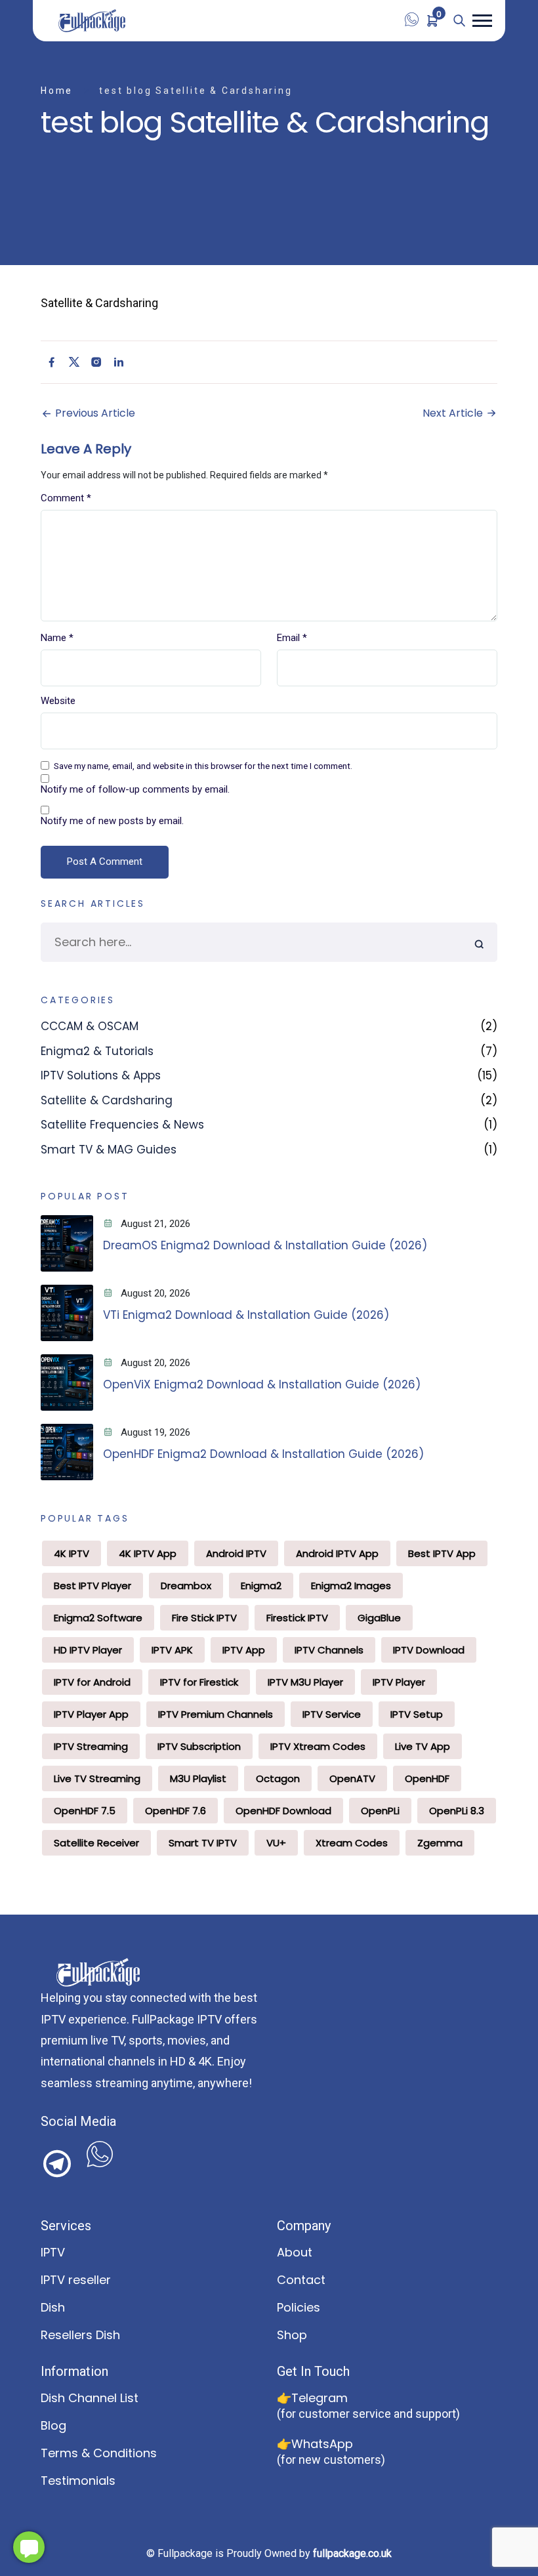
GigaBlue (379, 1618)
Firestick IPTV (297, 1618)
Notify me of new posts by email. (112, 821)
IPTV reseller (76, 2280)
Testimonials (78, 2481)
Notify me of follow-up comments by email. (135, 790)
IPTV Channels (329, 1650)
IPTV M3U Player (305, 1682)
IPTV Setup (417, 1714)
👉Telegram (312, 2398)
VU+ (276, 1843)
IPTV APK (172, 1650)
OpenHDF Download (283, 1811)
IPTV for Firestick (199, 1682)
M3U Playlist (198, 1778)
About (295, 2252)
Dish (53, 2307)
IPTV (53, 2252)
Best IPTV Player (93, 1586)
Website (58, 701)
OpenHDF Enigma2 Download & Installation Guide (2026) (263, 1454)
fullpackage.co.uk (352, 2553)
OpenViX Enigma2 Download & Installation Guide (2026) (262, 1384)
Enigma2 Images (351, 1586)
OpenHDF (427, 1778)
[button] (482, 21)
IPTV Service (332, 1714)
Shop (292, 2335)
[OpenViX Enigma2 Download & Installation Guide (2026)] (67, 1382)
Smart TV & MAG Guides (109, 1150)
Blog (53, 2425)
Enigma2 (261, 1586)
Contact (301, 2280)
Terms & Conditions (99, 2453)
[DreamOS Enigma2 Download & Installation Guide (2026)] (67, 1243)
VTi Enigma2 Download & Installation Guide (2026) (246, 1315)
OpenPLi (380, 1811)
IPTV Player (399, 1682)
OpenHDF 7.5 (85, 1811)
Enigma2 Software (98, 1618)
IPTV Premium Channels (216, 1714)
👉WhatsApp (315, 2444)
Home (57, 91)
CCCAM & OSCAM (90, 1026)
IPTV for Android (92, 1682)
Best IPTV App (442, 1553)
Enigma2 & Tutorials (97, 1051)
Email (292, 638)
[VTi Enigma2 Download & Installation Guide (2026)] (67, 1313)
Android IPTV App (337, 1553)
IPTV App (244, 1650)
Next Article (454, 413)
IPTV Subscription (199, 1746)
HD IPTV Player (88, 1650)
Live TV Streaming (97, 1778)
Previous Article (94, 413)
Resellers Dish (80, 2335)
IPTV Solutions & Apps (101, 1075)
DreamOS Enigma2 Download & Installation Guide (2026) (265, 1245)
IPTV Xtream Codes (318, 1746)
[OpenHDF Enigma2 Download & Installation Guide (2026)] (67, 1452)
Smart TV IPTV (203, 1843)
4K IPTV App (148, 1553)
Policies (299, 2307)
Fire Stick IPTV (204, 1618)
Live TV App (423, 1746)
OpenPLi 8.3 (457, 1811)
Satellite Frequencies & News (122, 1125)
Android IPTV (236, 1553)
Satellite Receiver (96, 1843)
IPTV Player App (91, 1714)
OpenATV (352, 1778)
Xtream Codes (352, 1843)
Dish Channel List (90, 2398)
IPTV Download (429, 1650)
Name (57, 638)
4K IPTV (72, 1553)
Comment (66, 498)
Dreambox (186, 1586)
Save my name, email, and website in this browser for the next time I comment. (203, 766)
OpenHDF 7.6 (176, 1811)
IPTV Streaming (91, 1746)
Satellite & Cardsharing (107, 1100)
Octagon (278, 1778)
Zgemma (440, 1843)
